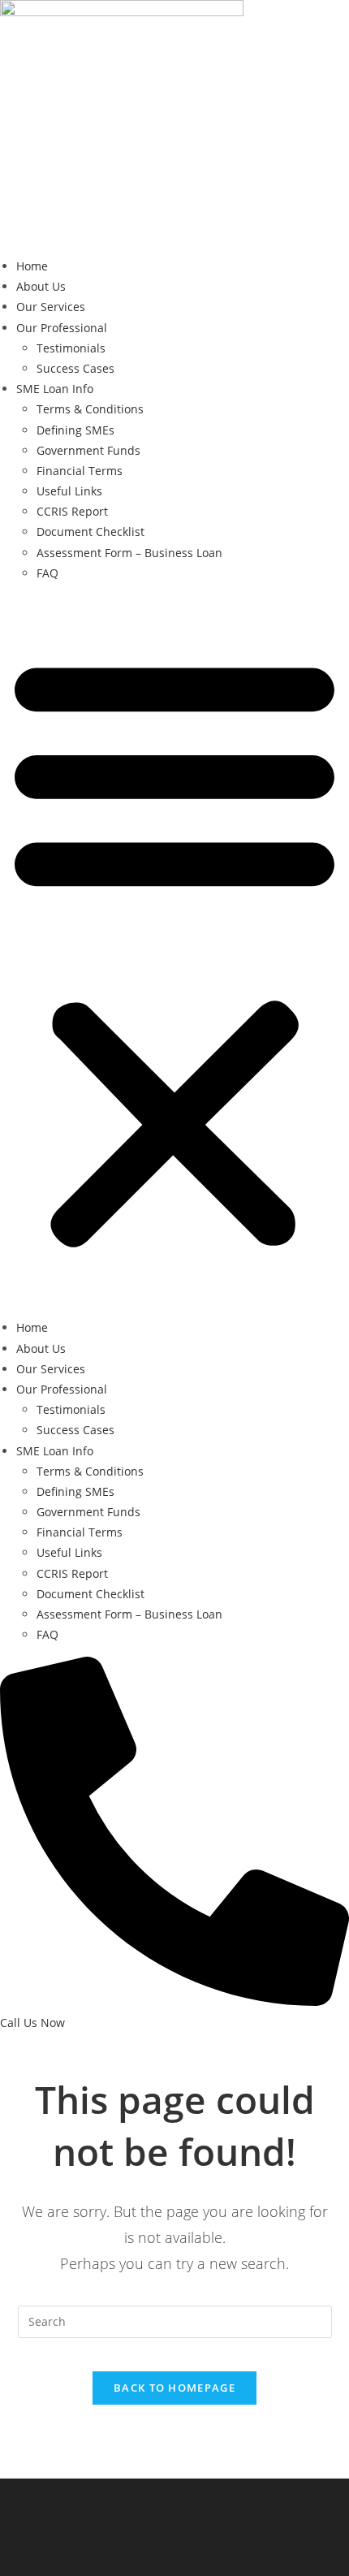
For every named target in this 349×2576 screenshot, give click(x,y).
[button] (174, 950)
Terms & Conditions (90, 409)
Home (32, 266)
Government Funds (88, 450)
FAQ (47, 573)
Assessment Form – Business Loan (129, 553)
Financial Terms (80, 471)
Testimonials (71, 348)
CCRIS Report (72, 511)
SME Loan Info (55, 389)
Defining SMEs (75, 430)
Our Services (51, 307)
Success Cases (75, 368)
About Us (41, 286)
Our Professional (62, 328)
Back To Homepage (174, 2388)
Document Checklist (90, 532)
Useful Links (69, 491)
